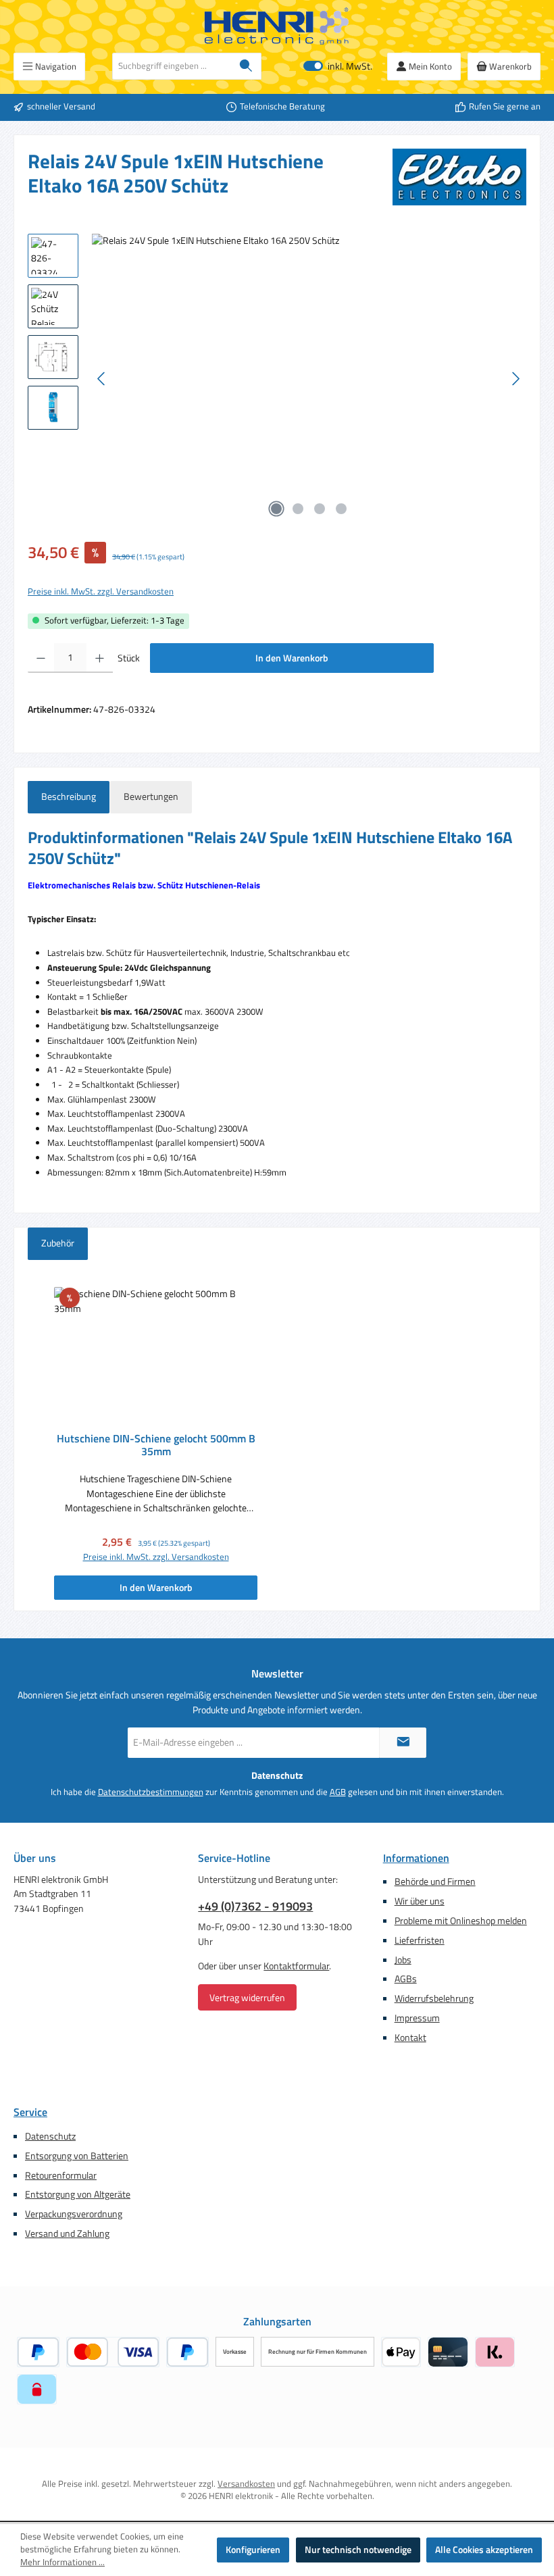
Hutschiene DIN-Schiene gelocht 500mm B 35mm (156, 1446)
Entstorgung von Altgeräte (78, 2194)
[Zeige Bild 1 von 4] (276, 509)
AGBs (406, 1979)
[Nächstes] (515, 379)
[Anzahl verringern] (41, 658)
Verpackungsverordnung (74, 2214)
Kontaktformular (296, 1966)
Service (30, 2112)
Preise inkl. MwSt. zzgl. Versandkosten (101, 592)
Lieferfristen (420, 1940)
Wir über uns (420, 1901)
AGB (338, 1792)
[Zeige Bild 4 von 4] (341, 509)
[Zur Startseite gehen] (277, 26)
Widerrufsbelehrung (434, 1998)
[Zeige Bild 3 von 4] (320, 509)
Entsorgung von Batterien (77, 2156)
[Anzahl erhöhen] (100, 658)
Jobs (403, 1960)
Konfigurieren (253, 2550)
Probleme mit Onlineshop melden (461, 1921)
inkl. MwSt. (338, 67)
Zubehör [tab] (58, 1243)
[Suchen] (246, 66)
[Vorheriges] (102, 379)
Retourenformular (61, 2175)
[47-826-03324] (309, 379)
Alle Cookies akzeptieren (484, 2550)
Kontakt (410, 2038)
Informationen (416, 1858)
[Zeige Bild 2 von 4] (298, 509)
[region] (277, 379)
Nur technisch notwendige (358, 2550)
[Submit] (403, 1743)
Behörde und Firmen (435, 1882)
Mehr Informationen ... (62, 2562)
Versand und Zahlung (67, 2233)
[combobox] (172, 66)
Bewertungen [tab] (151, 797)
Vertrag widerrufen (247, 1997)
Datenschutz (50, 2136)
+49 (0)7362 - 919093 (255, 1906)
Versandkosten (246, 2484)
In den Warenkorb (292, 658)
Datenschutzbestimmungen (151, 1792)
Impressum (417, 2018)
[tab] (69, 797)
